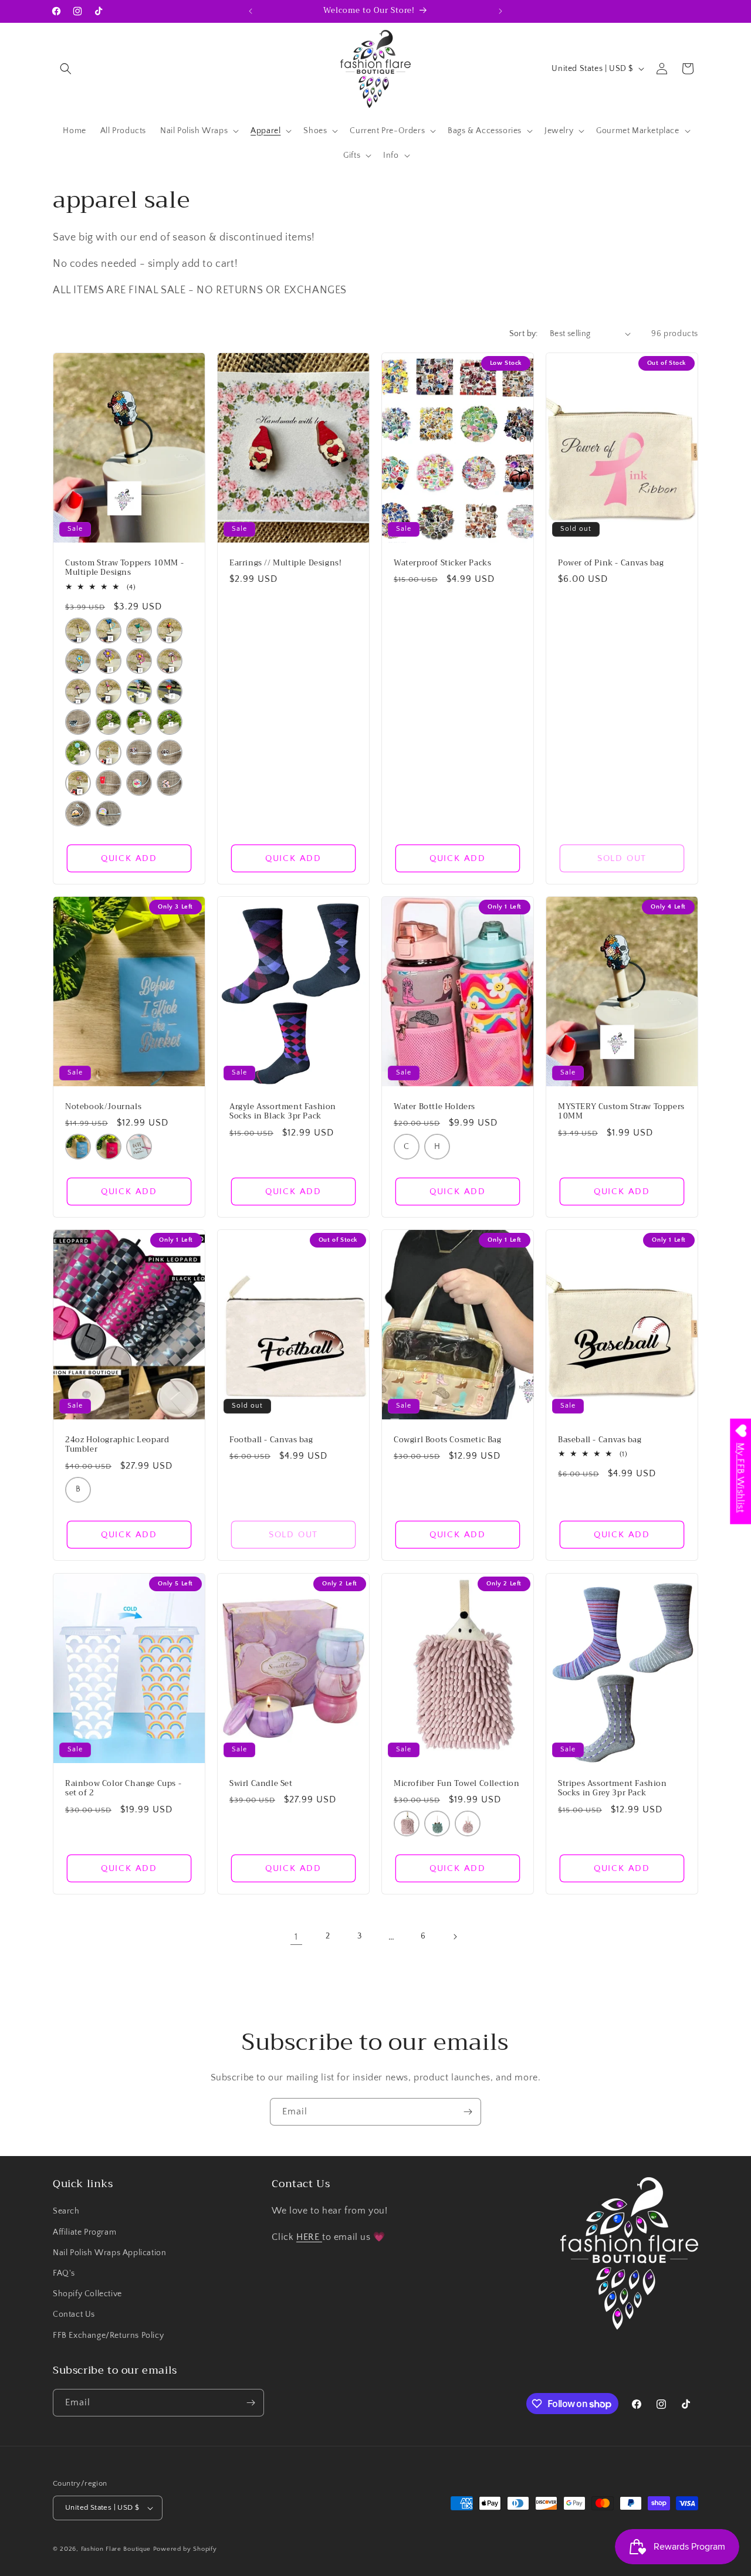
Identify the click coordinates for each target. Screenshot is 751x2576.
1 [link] (296, 1937)
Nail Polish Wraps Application (109, 2253)
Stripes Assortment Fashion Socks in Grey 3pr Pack (613, 1788)
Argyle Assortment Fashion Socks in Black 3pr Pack (283, 1111)
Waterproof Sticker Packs (442, 563)
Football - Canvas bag (271, 1440)
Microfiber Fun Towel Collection (457, 1783)
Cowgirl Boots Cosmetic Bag (448, 1440)
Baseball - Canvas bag (600, 1440)
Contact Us (74, 2314)
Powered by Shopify (185, 2549)
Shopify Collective (87, 2294)
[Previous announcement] (251, 11)
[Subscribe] (468, 2112)
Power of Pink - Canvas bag (611, 563)
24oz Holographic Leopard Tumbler (117, 1445)
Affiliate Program (84, 2232)
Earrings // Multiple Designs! (285, 563)
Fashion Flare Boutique (116, 2549)
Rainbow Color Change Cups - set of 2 (123, 1788)
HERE (309, 2237)
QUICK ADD (129, 858)
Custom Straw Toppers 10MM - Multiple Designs (124, 568)
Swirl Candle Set (261, 1783)
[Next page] (455, 1937)
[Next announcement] (500, 11)
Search (66, 2211)
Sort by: (524, 334)
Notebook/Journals (103, 1106)
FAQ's (64, 2273)
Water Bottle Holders (434, 1106)
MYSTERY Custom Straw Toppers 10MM (621, 1111)
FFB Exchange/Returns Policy (108, 2336)
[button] (66, 69)
